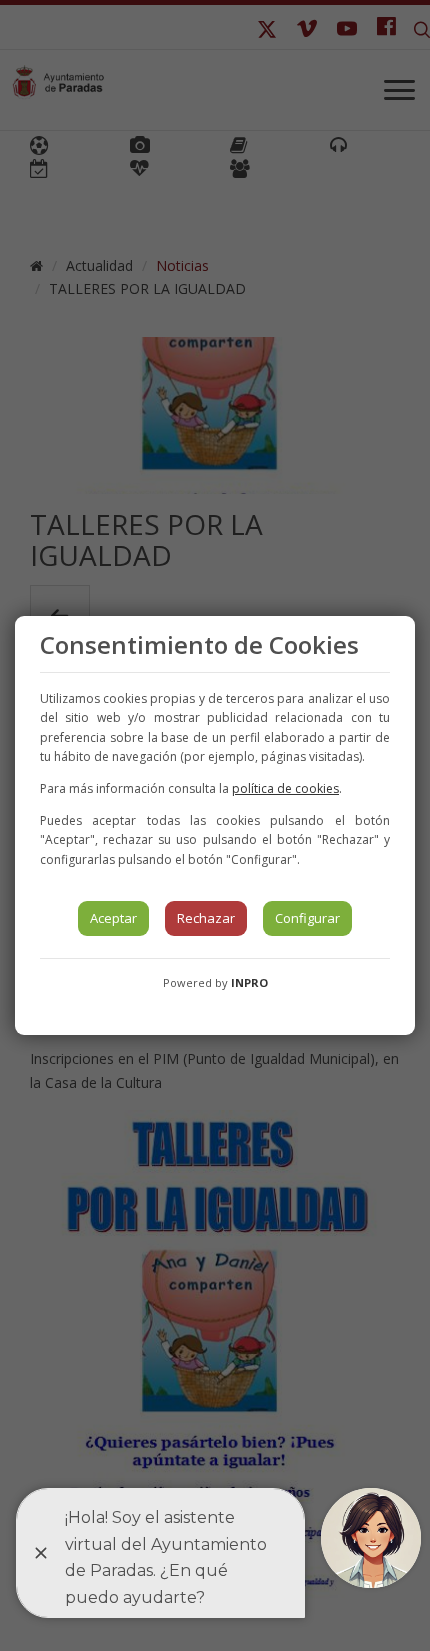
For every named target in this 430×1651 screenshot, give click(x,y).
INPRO (249, 982)
